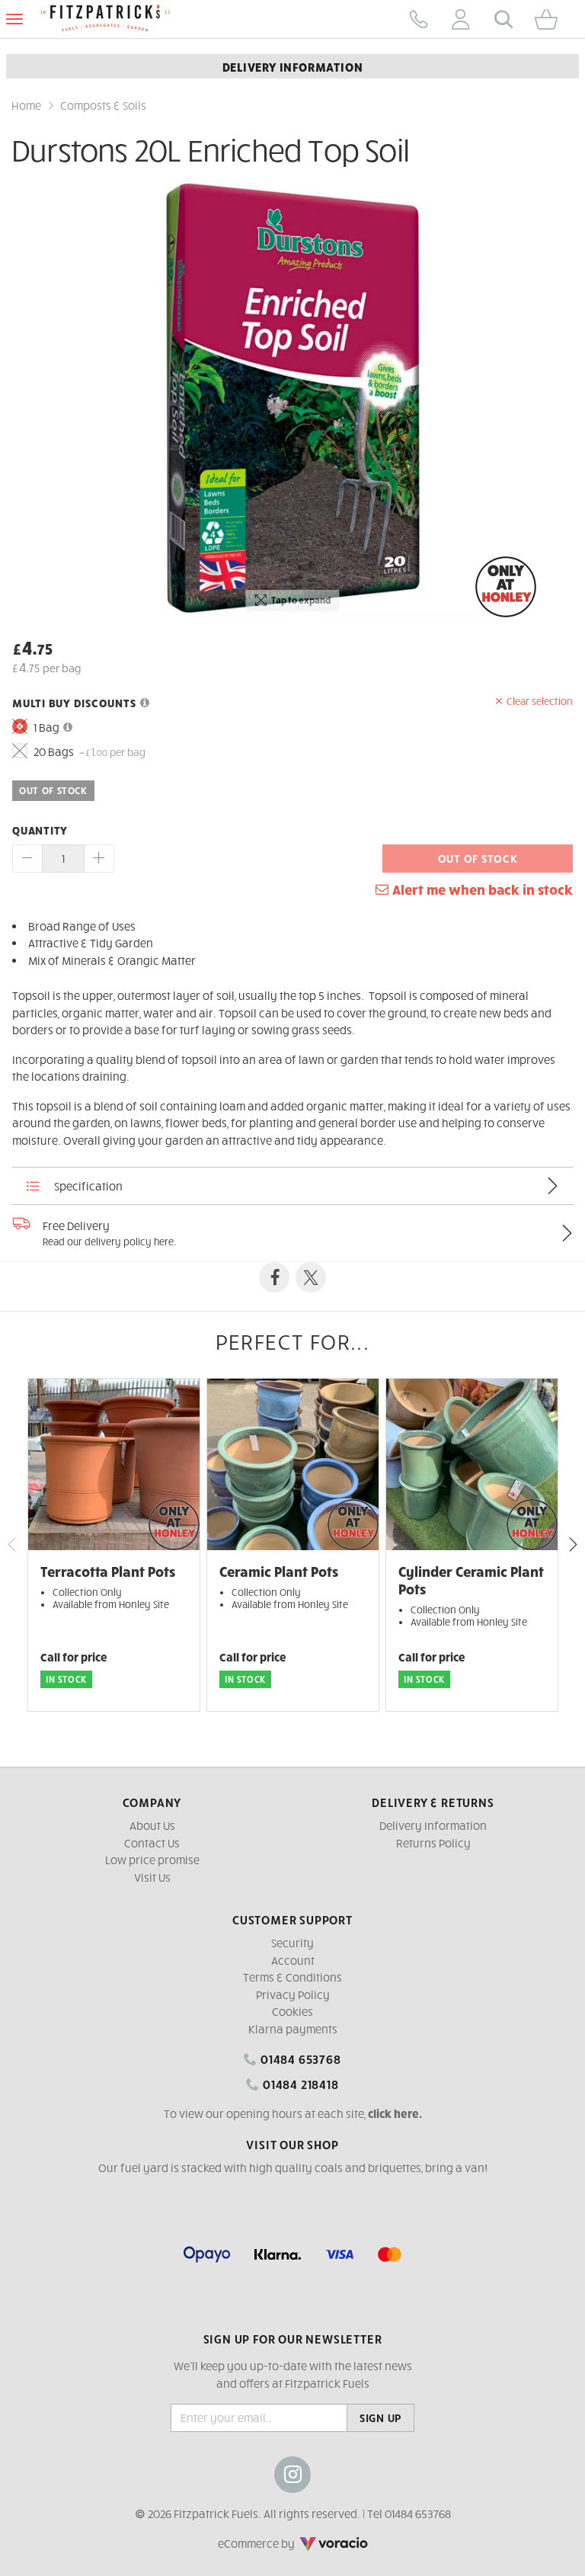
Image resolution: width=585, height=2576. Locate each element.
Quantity (40, 830)
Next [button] (573, 1545)
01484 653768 (299, 2059)
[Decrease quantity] (27, 859)
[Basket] (552, 19)
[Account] (461, 19)
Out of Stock (478, 858)
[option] (292, 398)
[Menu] (14, 19)
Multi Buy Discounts (74, 703)
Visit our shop (292, 2144)
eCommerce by (277, 2543)
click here (393, 2113)
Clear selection (540, 701)
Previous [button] (12, 1545)
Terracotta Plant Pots (108, 1571)
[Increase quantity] (99, 859)
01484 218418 (299, 2084)
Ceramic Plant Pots (279, 1571)
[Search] (503, 19)
